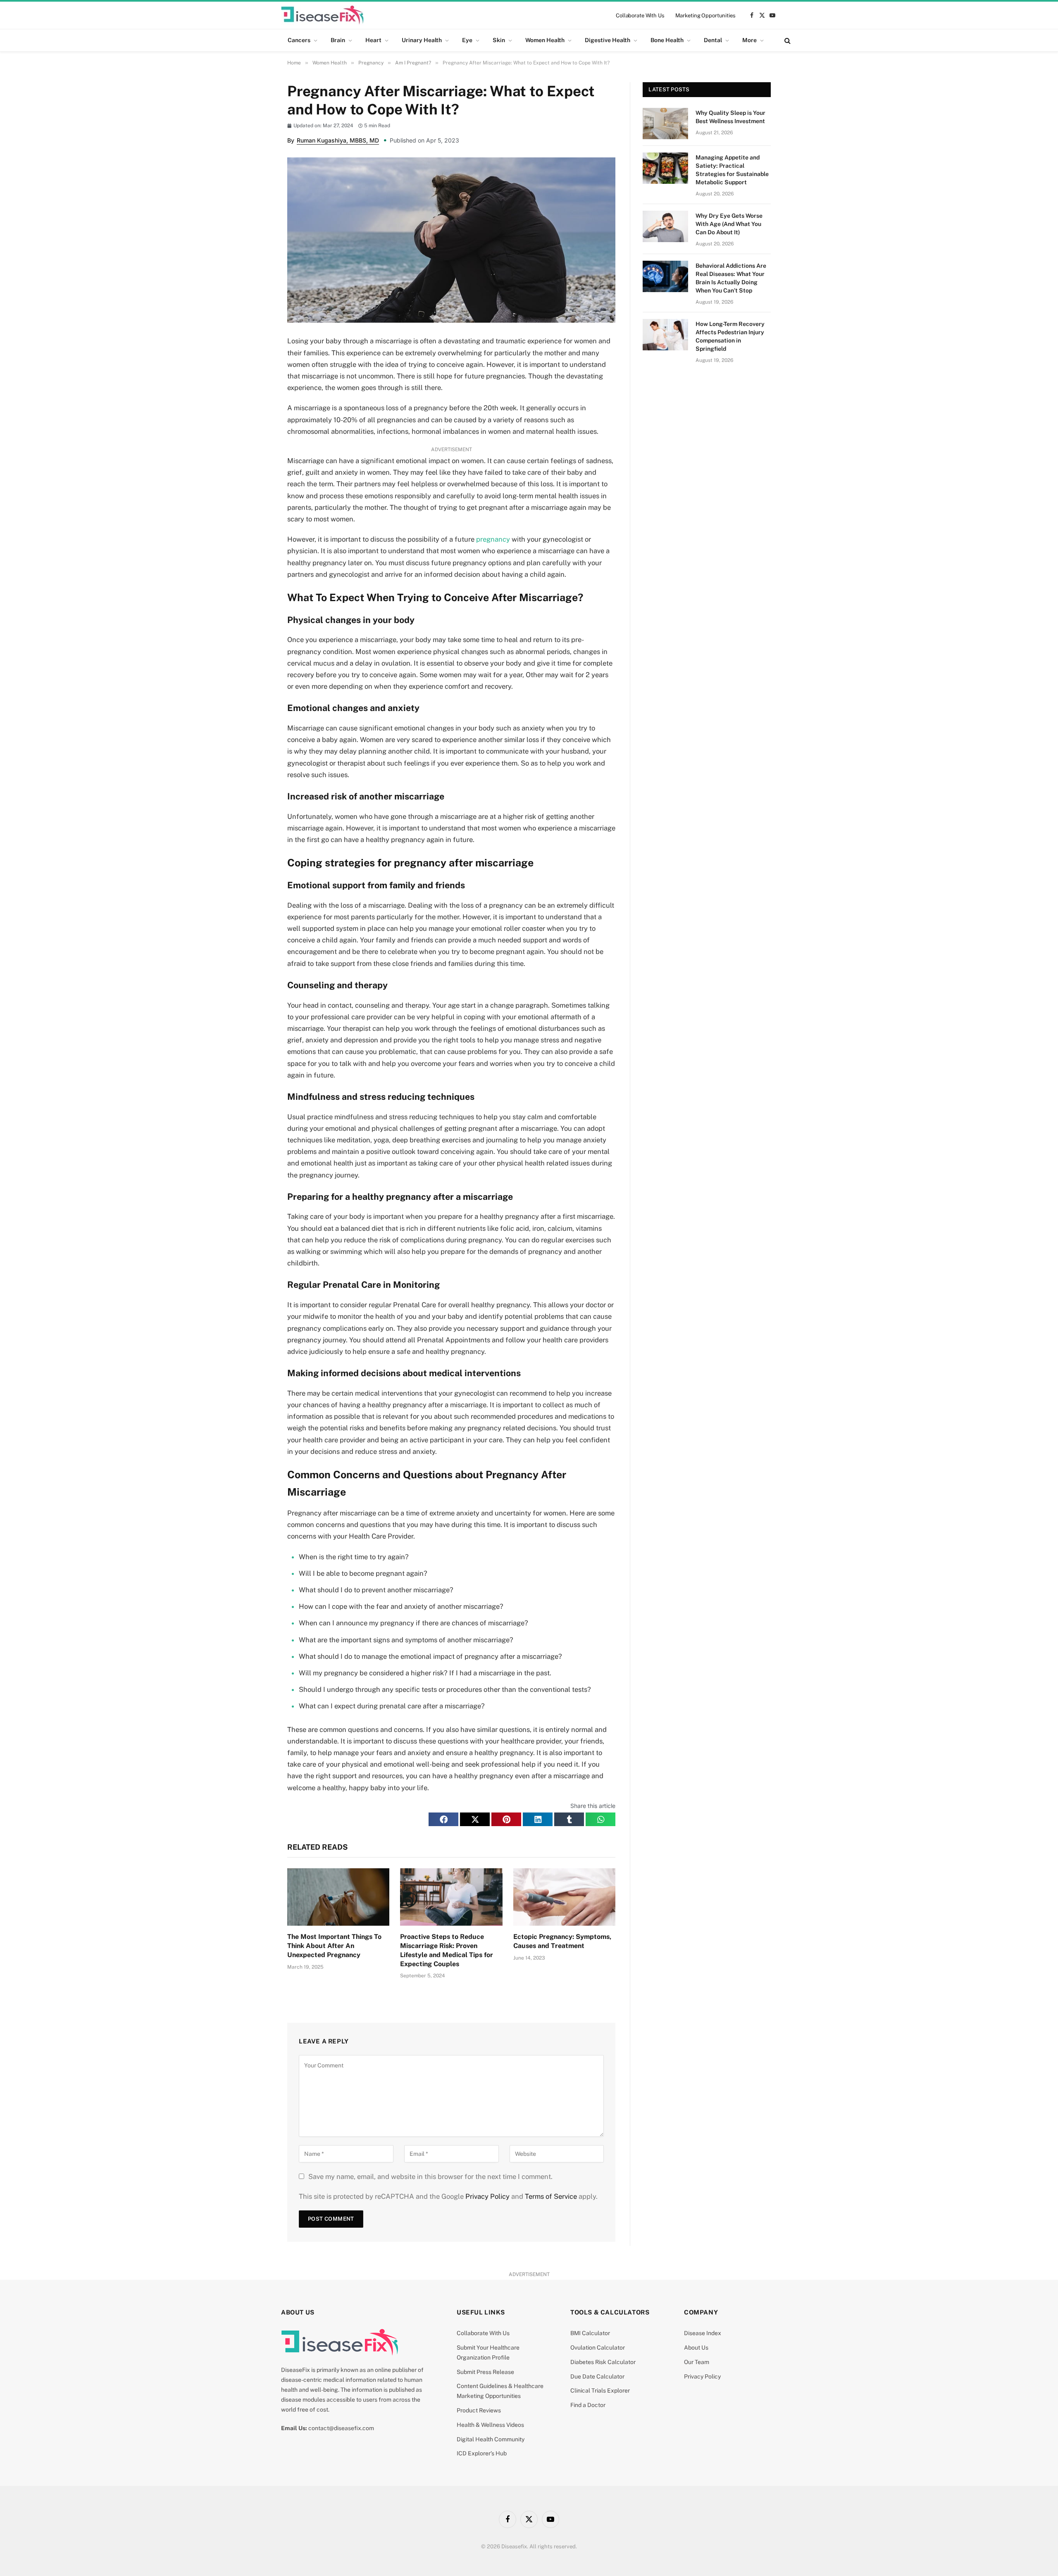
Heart (373, 40)
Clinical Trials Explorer (600, 2390)
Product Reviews (479, 2410)
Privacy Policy (487, 2196)
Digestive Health (608, 40)
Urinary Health (422, 40)
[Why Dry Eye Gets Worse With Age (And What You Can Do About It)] (665, 226)
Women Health (545, 40)
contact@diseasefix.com (341, 2428)
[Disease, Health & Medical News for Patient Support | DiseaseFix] (322, 15)
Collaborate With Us (640, 15)
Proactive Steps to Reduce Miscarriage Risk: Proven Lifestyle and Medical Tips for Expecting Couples (447, 1950)
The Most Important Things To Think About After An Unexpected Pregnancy (334, 1946)
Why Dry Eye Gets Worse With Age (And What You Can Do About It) (729, 224)
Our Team (697, 2362)
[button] (443, 1819)
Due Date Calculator (597, 2376)
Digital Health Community (491, 2439)
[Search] (787, 40)
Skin (499, 40)
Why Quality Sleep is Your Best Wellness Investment (730, 117)
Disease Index (703, 2333)
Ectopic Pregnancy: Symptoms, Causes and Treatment (562, 1941)
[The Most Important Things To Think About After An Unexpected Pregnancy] (338, 1897)
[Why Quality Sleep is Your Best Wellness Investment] (665, 124)
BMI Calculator (590, 2333)
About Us (696, 2348)
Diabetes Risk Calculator (603, 2362)
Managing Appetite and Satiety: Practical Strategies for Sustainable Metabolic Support (732, 170)
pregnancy (493, 539)
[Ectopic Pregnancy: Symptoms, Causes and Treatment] (565, 1897)
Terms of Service (551, 2196)
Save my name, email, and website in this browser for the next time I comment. (430, 2176)
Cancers (299, 40)
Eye (467, 40)
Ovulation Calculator (598, 2348)
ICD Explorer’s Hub (482, 2453)
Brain (338, 40)
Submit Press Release (485, 2372)
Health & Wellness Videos (490, 2425)
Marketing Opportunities (705, 15)
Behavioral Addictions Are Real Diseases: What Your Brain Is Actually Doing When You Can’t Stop (731, 278)
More (749, 40)
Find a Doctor (588, 2405)
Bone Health (667, 40)
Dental (713, 40)
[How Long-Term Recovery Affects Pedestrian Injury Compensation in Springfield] (665, 335)
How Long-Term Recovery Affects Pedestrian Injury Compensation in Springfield (730, 336)
